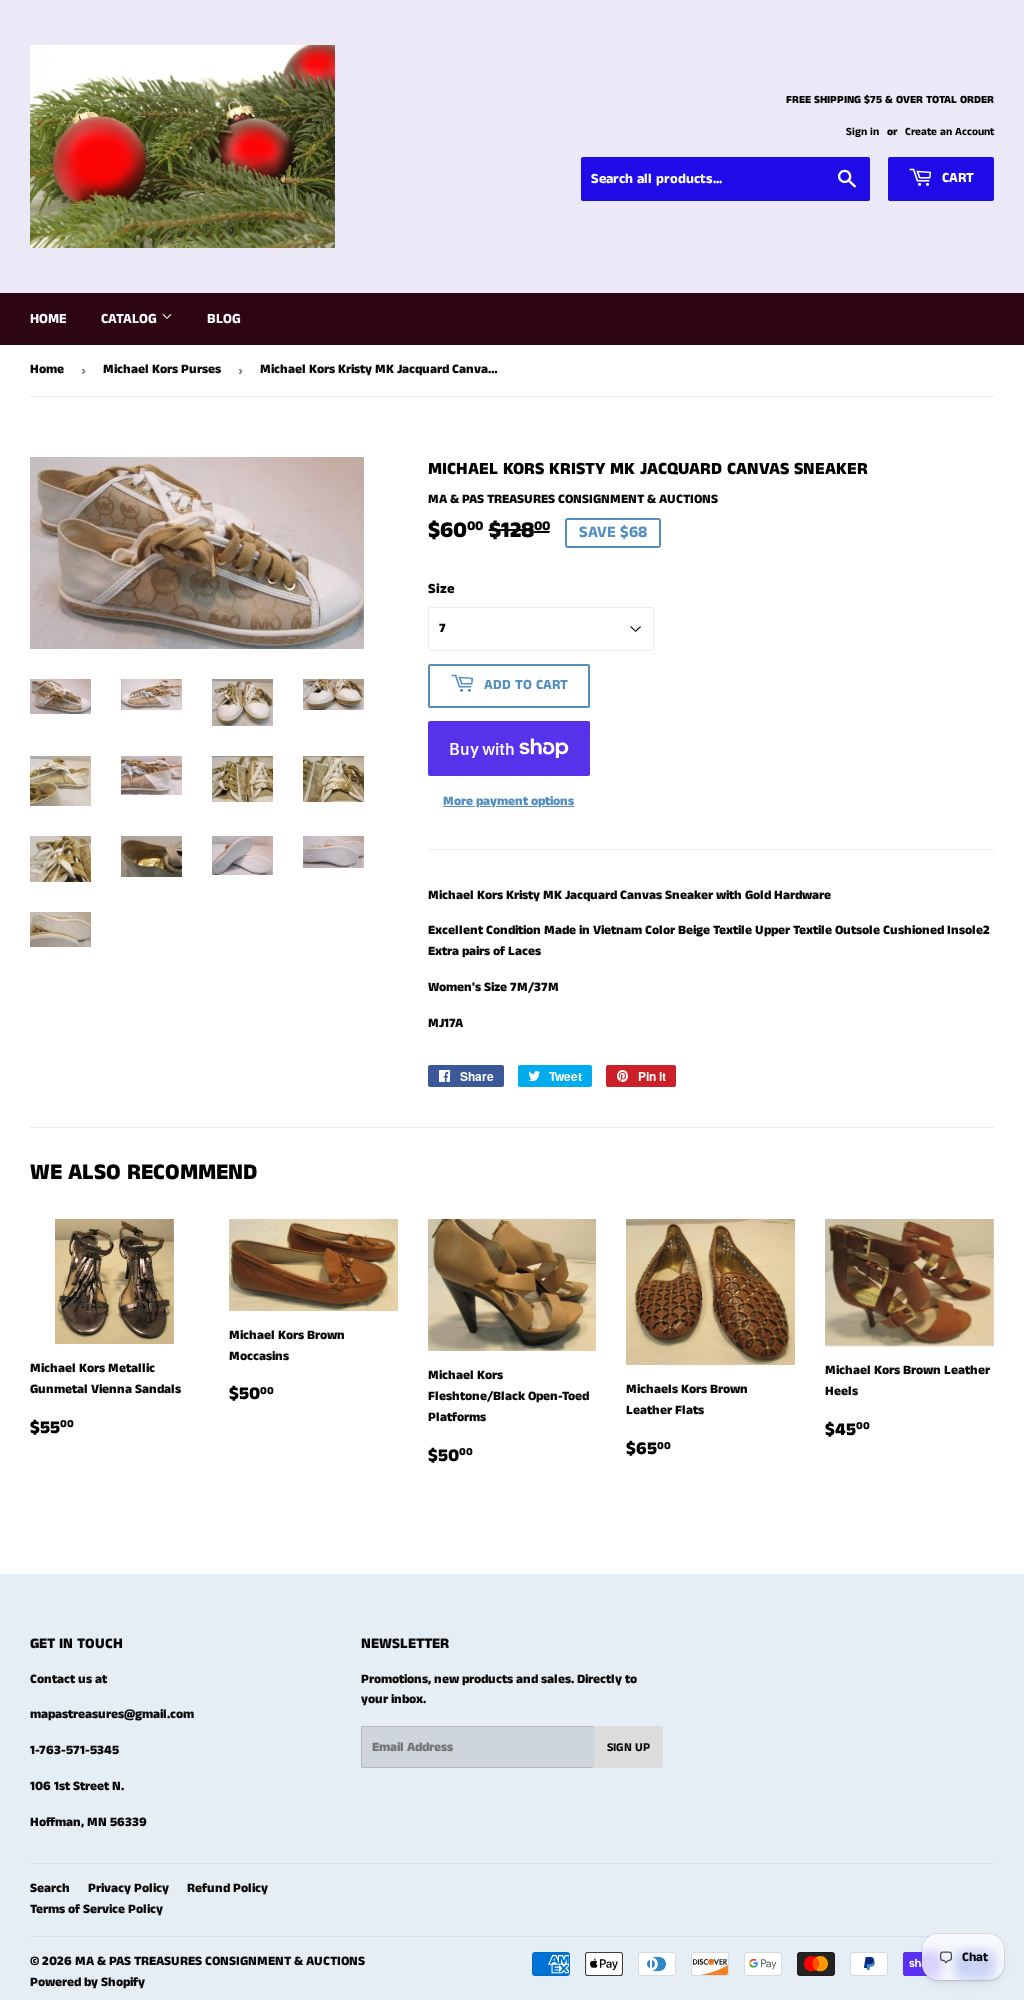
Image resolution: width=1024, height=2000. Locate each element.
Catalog (131, 319)
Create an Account (949, 132)
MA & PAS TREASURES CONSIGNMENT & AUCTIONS (220, 1961)
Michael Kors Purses (162, 369)
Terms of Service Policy (96, 1909)
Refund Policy (227, 1888)
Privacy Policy (128, 1888)
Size (441, 589)
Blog (224, 319)
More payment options (508, 801)
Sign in (862, 132)
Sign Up (628, 1747)
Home (48, 319)
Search (50, 1888)
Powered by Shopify (87, 1982)
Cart (956, 178)
